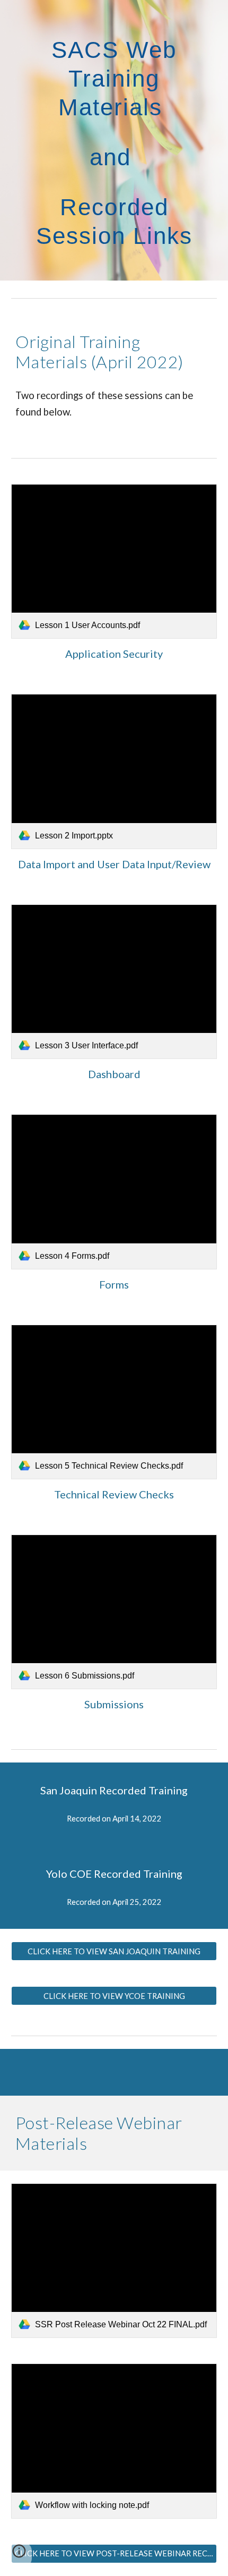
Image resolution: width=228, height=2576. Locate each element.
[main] (114, 140)
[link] (114, 561)
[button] (19, 2555)
